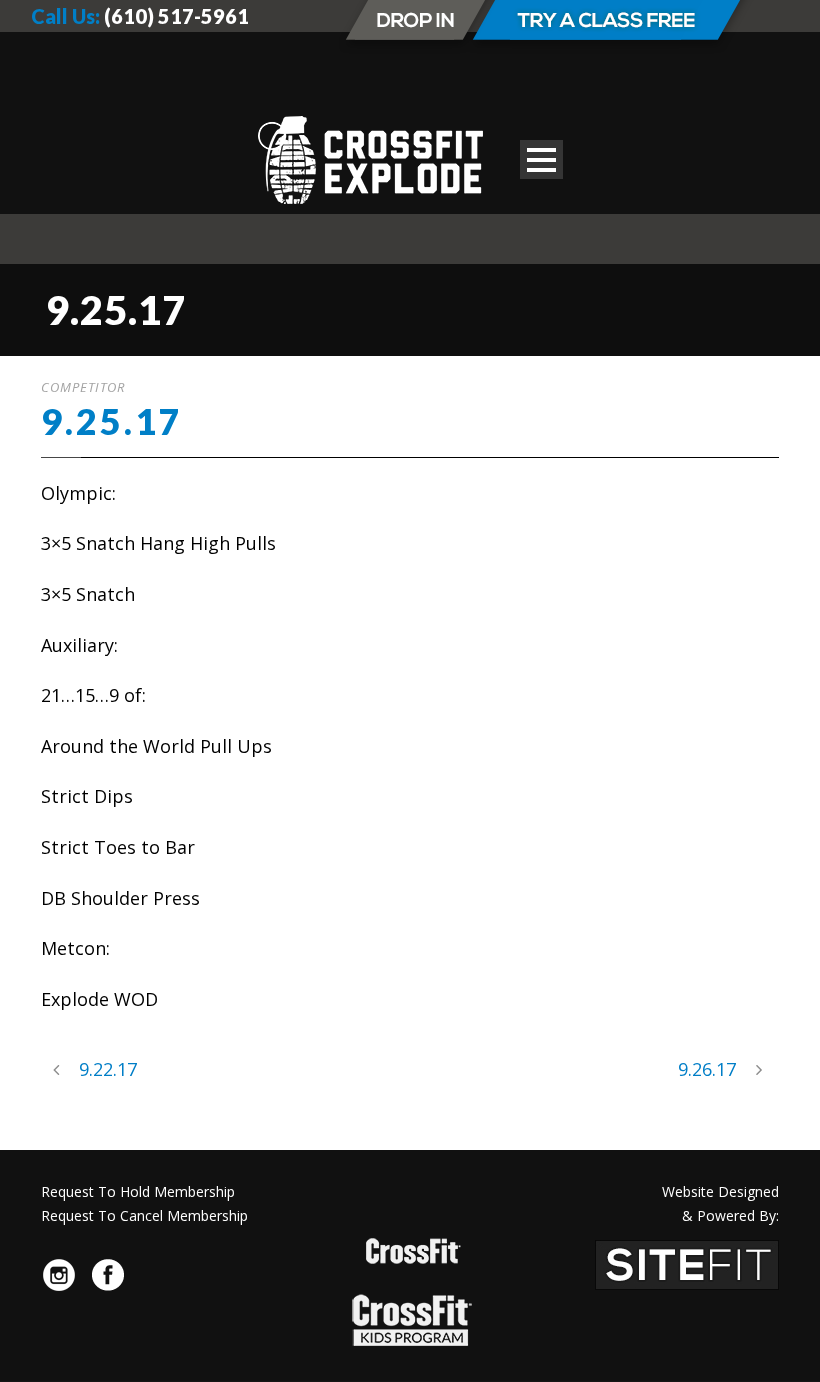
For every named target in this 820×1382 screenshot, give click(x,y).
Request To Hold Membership (138, 1191)
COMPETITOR (83, 387)
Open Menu (541, 159)
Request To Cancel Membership (144, 1215)
